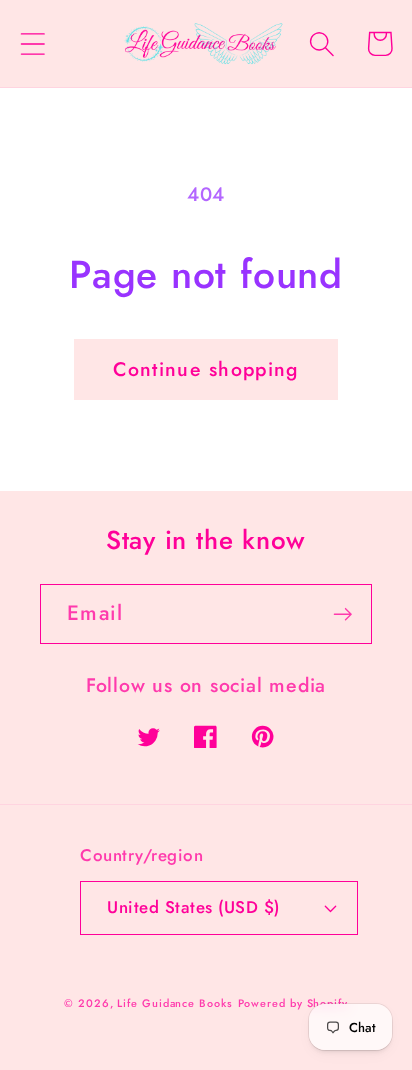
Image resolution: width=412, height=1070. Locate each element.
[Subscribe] (342, 614)
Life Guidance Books (174, 1003)
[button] (32, 43)
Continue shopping (205, 369)
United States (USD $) (193, 907)
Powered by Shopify (293, 1003)
